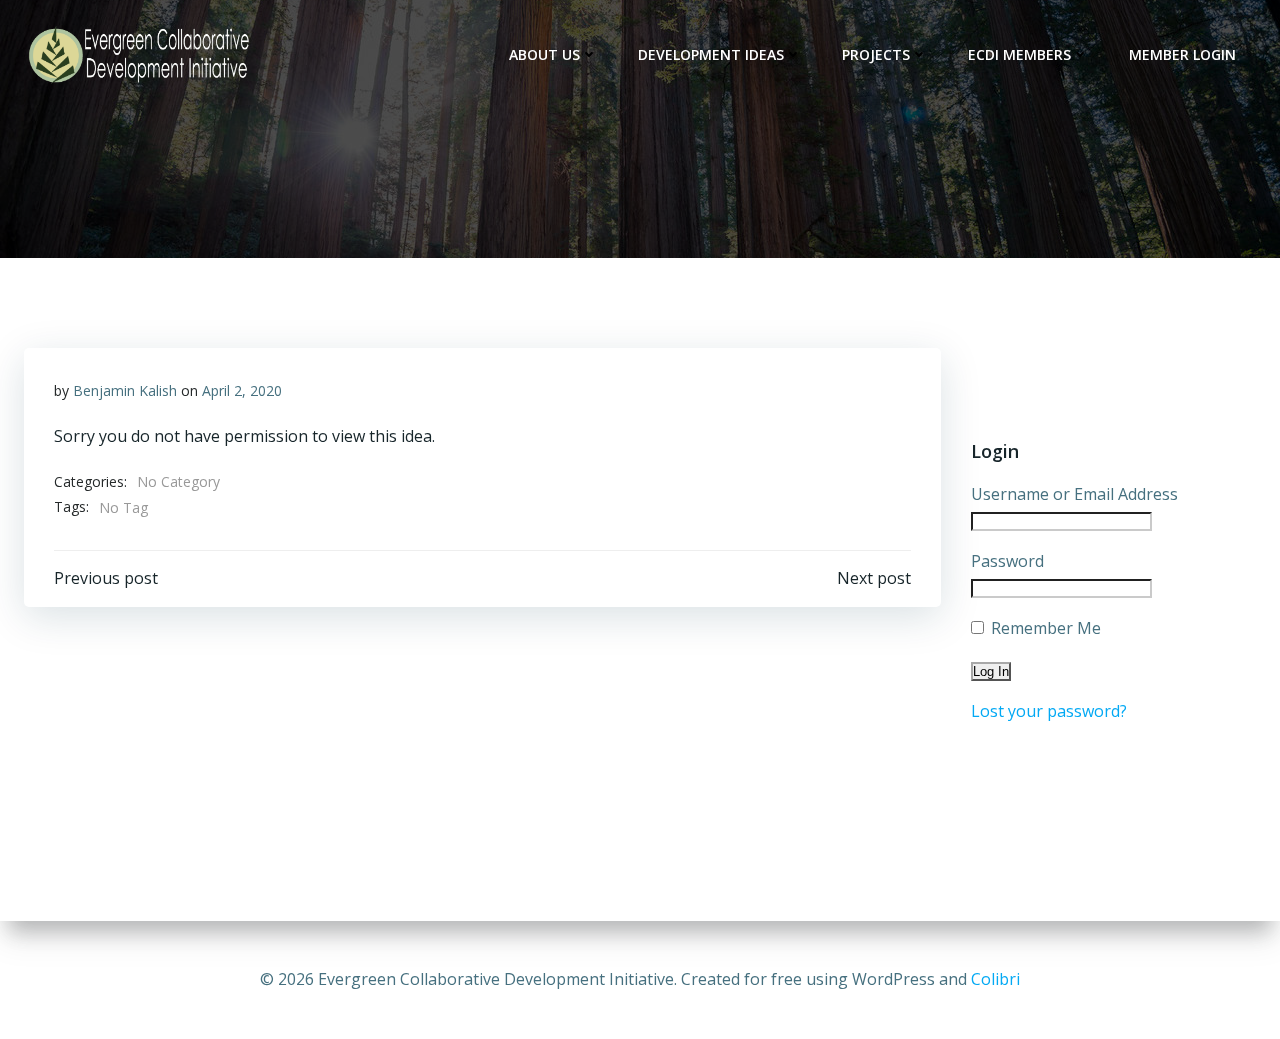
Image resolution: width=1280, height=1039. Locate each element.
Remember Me (1044, 628)
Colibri (995, 979)
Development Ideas (711, 54)
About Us (544, 54)
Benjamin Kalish (125, 390)
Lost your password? (1049, 711)
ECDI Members (1019, 54)
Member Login (1182, 54)
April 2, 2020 (242, 390)
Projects (876, 54)
